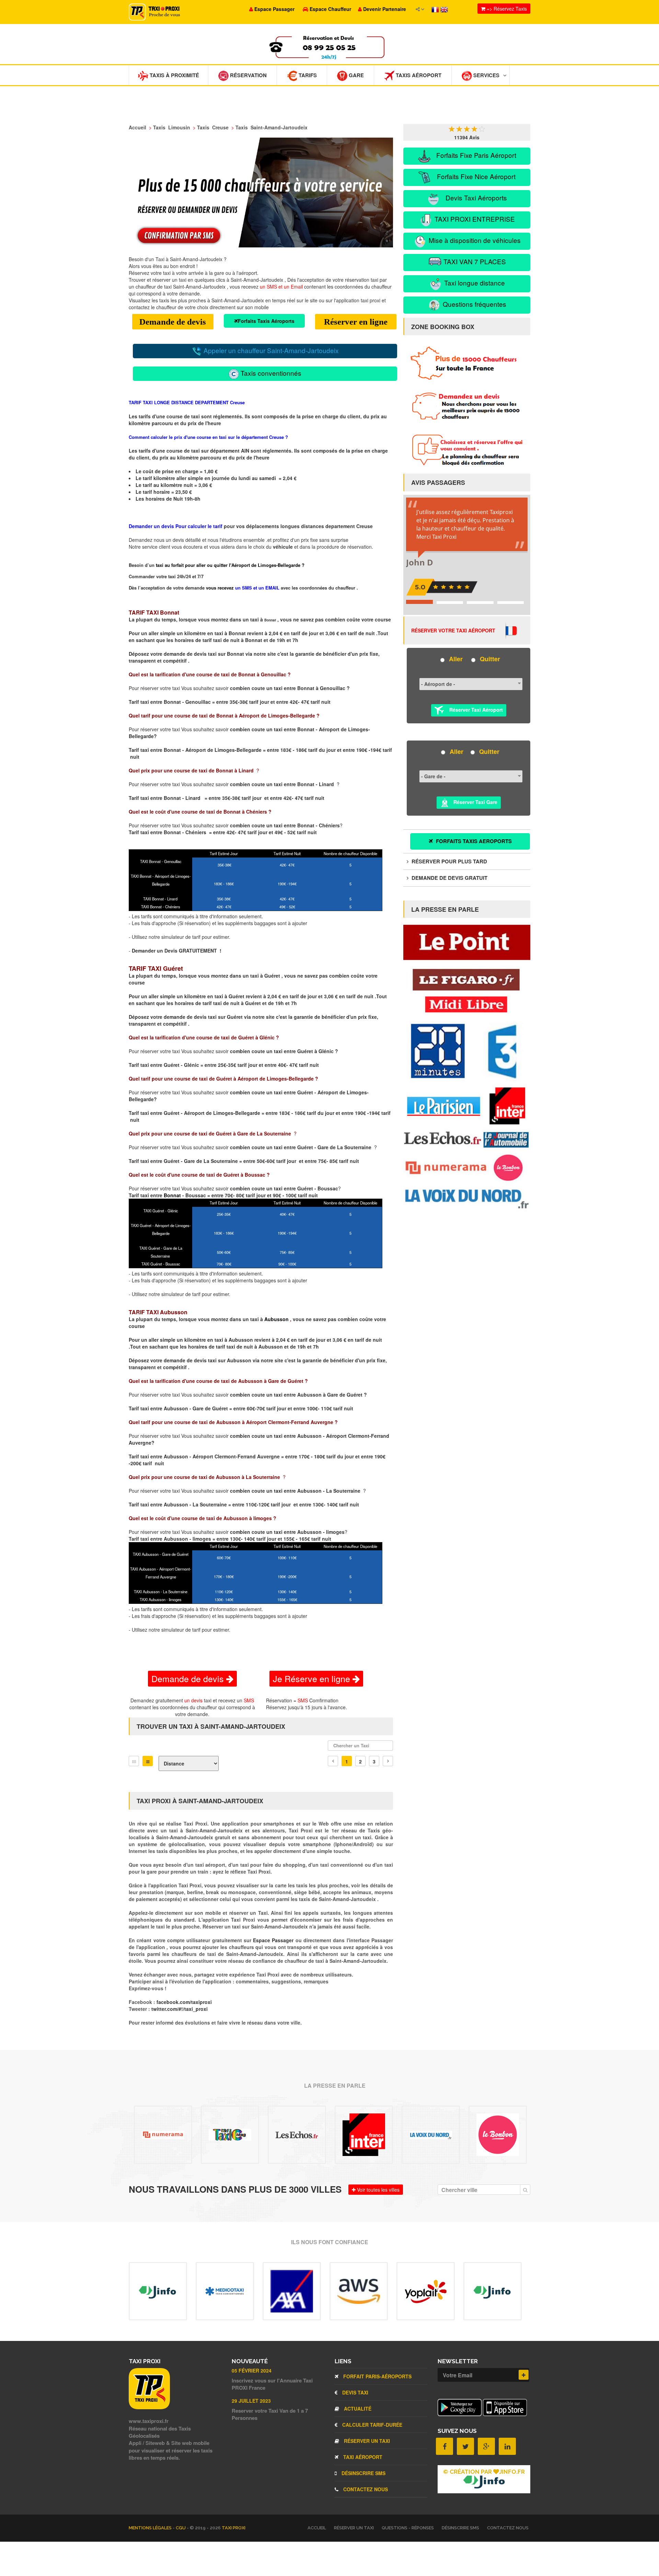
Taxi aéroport (362, 2457)
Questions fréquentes (474, 304)
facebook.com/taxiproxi (184, 2002)
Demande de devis (173, 322)
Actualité (357, 2409)
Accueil (317, 2528)
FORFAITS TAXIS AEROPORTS (473, 841)
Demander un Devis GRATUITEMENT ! (177, 951)
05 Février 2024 (252, 2370)
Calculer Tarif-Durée (372, 2425)
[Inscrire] (524, 2375)
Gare (356, 75)
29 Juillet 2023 (251, 2401)
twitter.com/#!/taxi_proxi (180, 2009)
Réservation (248, 75)
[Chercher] (525, 2190)
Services (486, 75)
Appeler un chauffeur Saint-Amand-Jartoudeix (270, 350)
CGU (181, 2528)
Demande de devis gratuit (449, 878)
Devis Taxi (355, 2392)
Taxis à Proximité (174, 75)
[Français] (436, 9)
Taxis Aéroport (418, 75)
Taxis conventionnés (270, 373)
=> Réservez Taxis (506, 9)
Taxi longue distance (474, 283)
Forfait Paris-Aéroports (377, 2376)
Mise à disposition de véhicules (474, 240)
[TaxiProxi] (149, 2407)
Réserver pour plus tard (449, 861)
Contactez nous (365, 2489)
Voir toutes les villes (378, 2190)
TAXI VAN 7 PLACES (474, 261)
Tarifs (307, 75)
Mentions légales (151, 2528)
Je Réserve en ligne (313, 1678)
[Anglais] (444, 9)
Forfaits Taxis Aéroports (266, 321)
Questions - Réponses (408, 2528)
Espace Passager (274, 1940)
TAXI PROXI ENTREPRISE (474, 219)
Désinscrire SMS (363, 2473)
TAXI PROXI (234, 2528)
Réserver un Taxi (366, 2441)
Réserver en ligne (356, 322)
